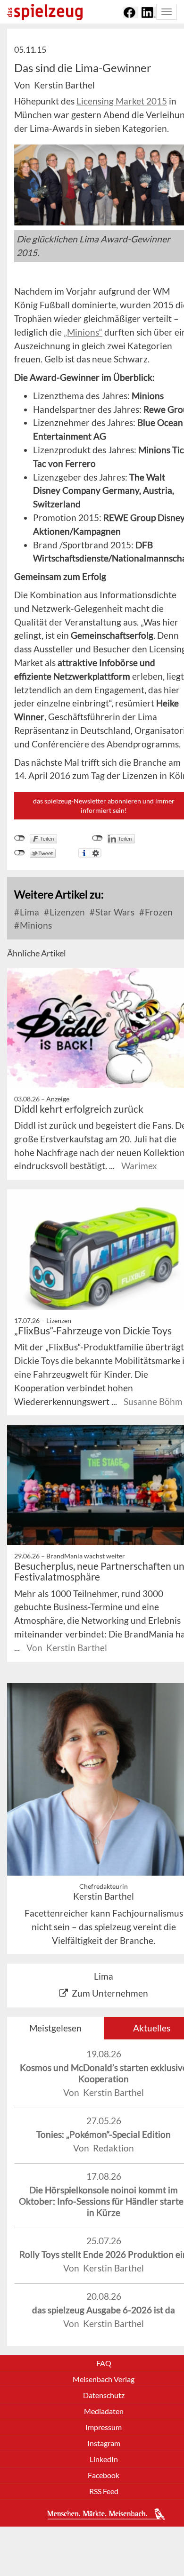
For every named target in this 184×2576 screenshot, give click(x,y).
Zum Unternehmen (110, 1993)
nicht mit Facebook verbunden (20, 838)
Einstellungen (96, 853)
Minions (35, 925)
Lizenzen (66, 912)
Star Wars (114, 912)
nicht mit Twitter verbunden (20, 853)
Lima (29, 912)
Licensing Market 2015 (122, 101)
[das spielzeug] (45, 12)
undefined (97, 838)
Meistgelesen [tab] (55, 2028)
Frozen (158, 912)
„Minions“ (83, 332)
